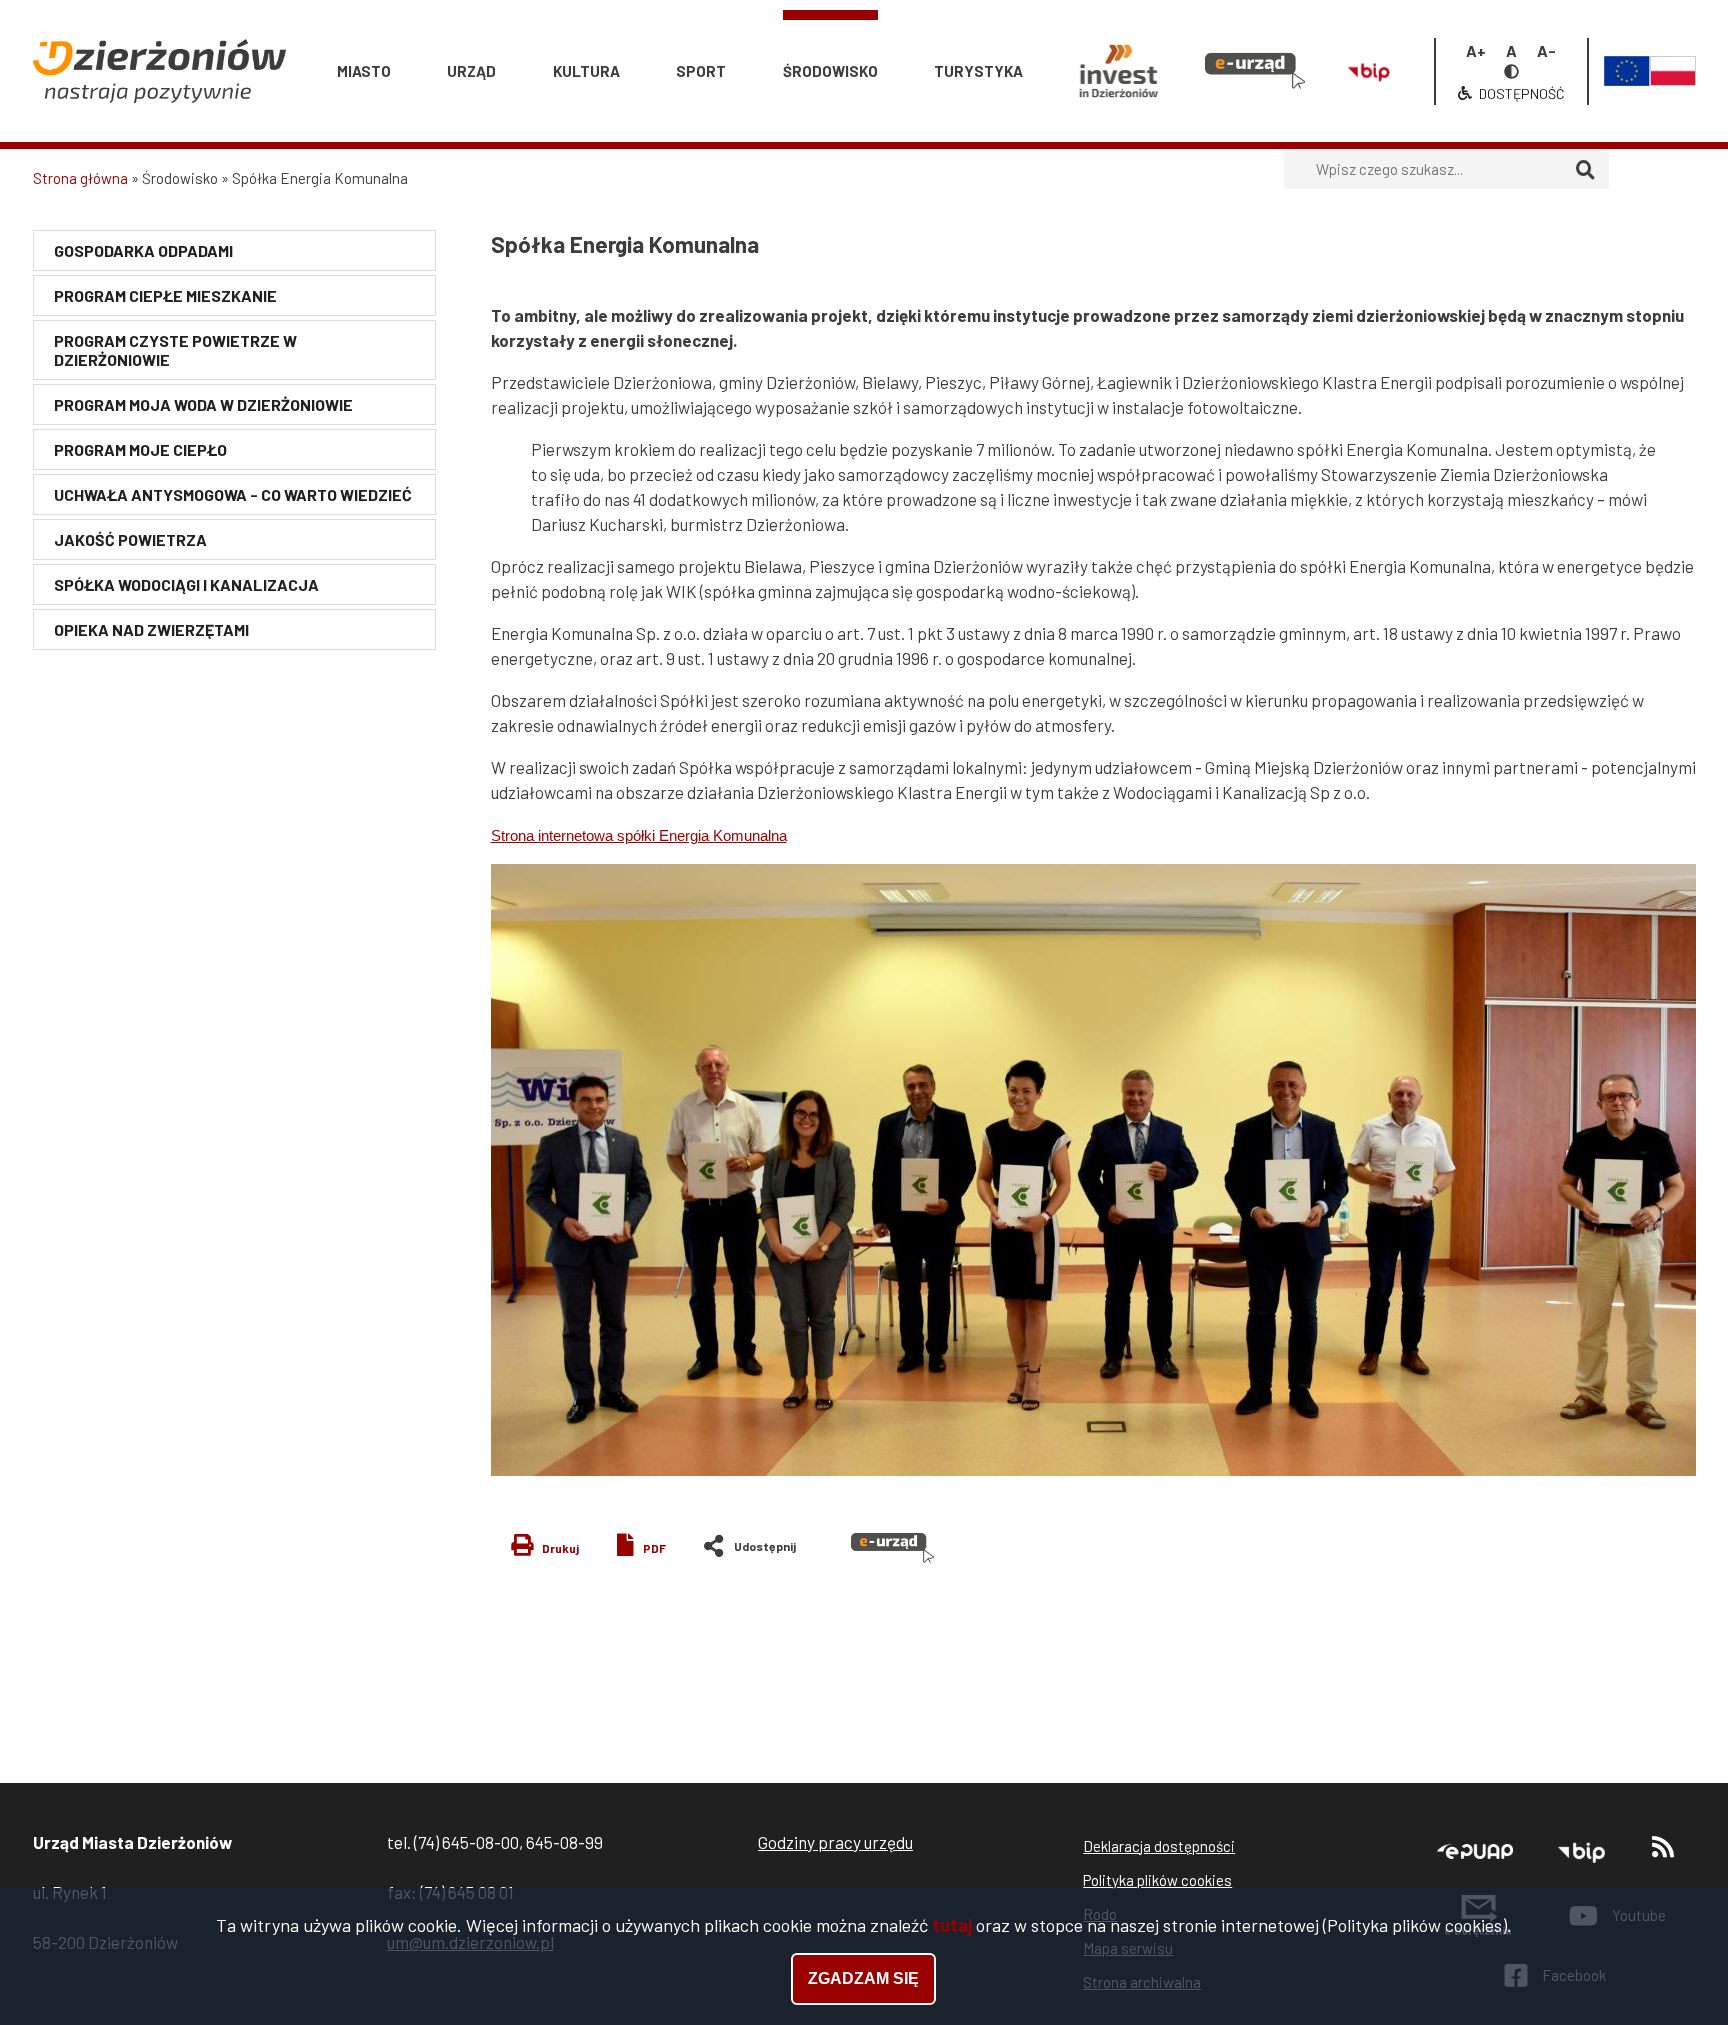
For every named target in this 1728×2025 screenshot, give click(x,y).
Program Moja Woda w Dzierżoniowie (203, 404)
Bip (1361, 29)
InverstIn (1118, 29)
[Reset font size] (1511, 50)
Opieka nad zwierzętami (151, 629)
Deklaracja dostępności (1159, 1846)
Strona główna (80, 178)
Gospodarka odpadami (143, 250)
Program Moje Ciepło (140, 449)
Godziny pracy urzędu (835, 1842)
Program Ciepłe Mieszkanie (165, 295)
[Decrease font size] (1546, 50)
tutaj (952, 1925)
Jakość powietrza (130, 539)
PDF (654, 1548)
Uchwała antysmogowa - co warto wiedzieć (233, 494)
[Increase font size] (1476, 50)
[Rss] (1663, 1851)
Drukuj (560, 1548)
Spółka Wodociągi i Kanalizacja (186, 584)
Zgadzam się (863, 1978)
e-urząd (1244, 29)
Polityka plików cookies (1157, 1880)
